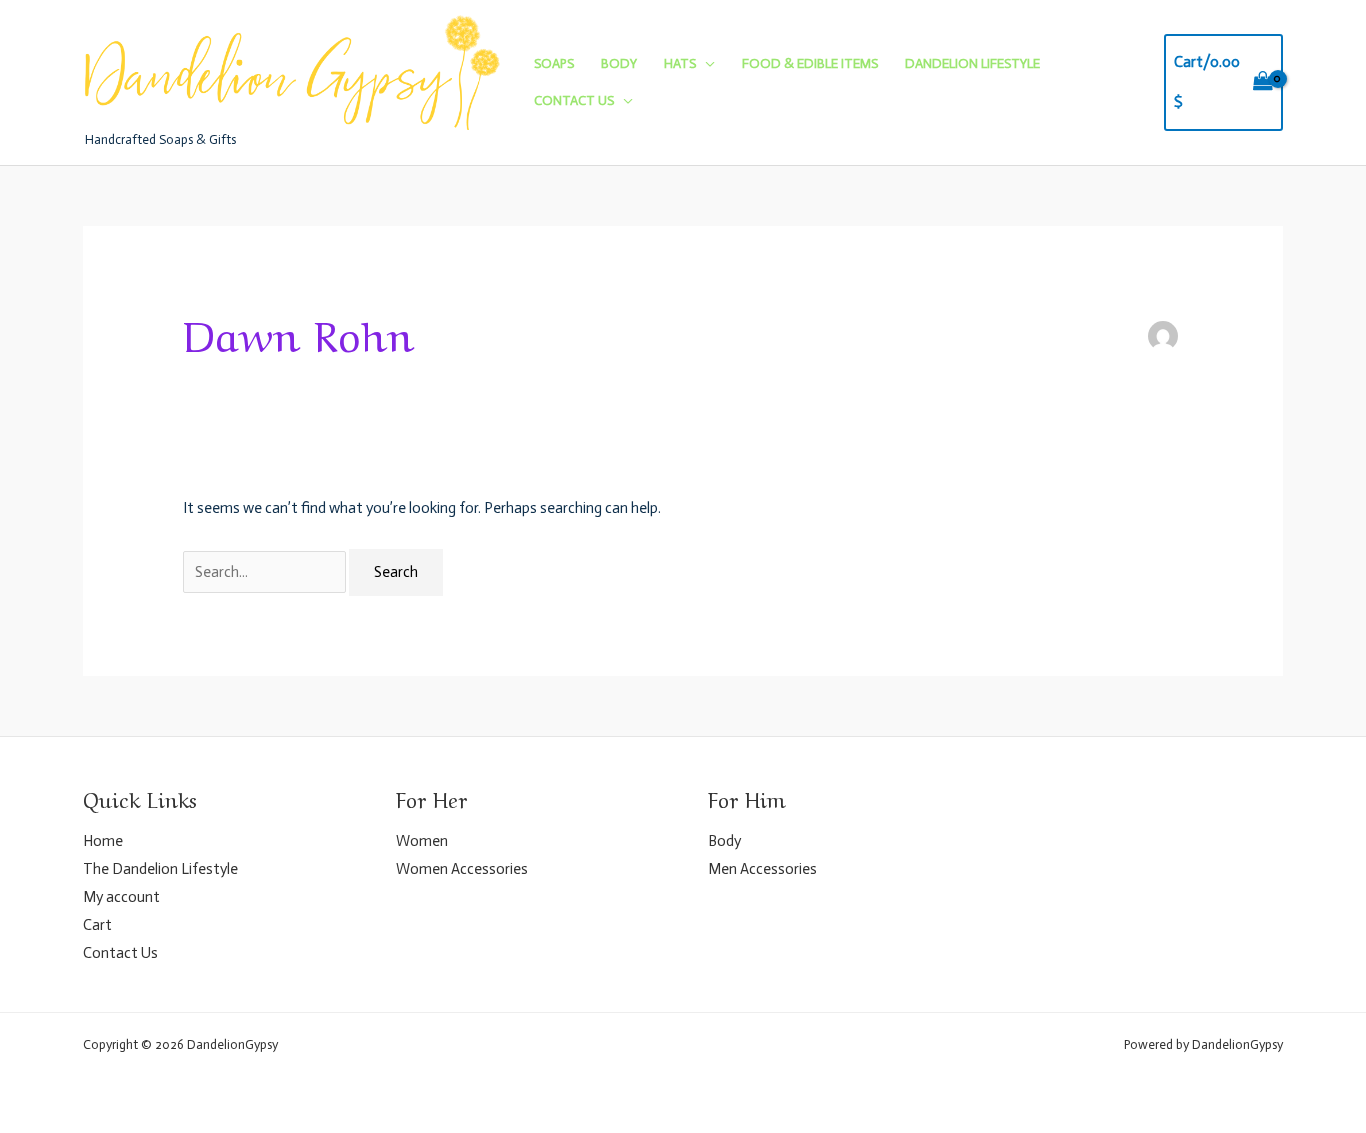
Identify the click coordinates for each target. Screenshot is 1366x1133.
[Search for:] (266, 572)
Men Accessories (762, 869)
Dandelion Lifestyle (972, 63)
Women (422, 841)
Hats (680, 63)
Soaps (554, 63)
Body (619, 63)
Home (103, 841)
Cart (97, 925)
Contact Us (574, 100)
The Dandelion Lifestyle (160, 869)
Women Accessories (462, 869)
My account (121, 897)
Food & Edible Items (810, 63)
